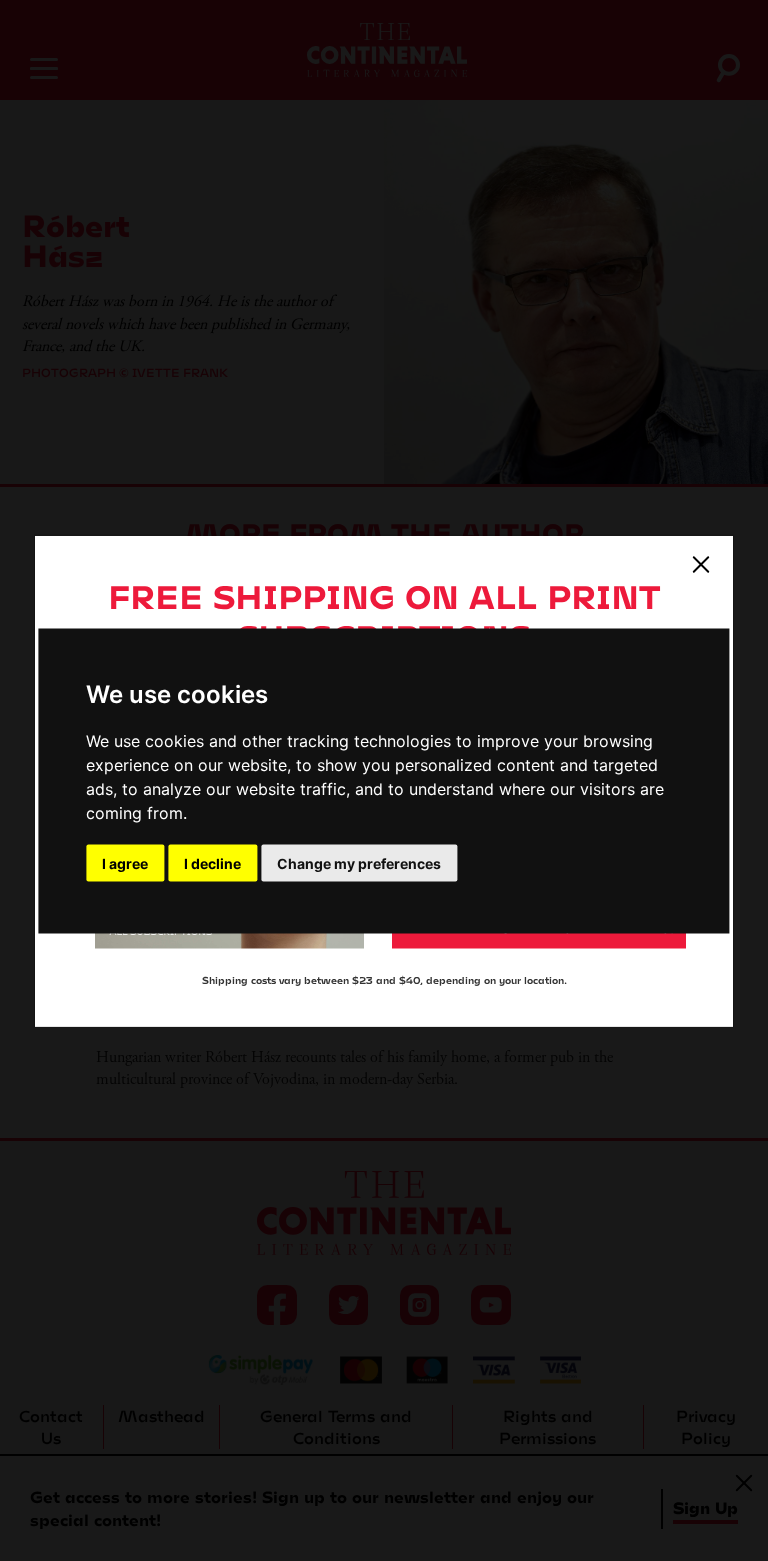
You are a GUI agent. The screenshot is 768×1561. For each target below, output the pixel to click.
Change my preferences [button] (359, 862)
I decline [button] (212, 862)
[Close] (701, 563)
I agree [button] (125, 862)
